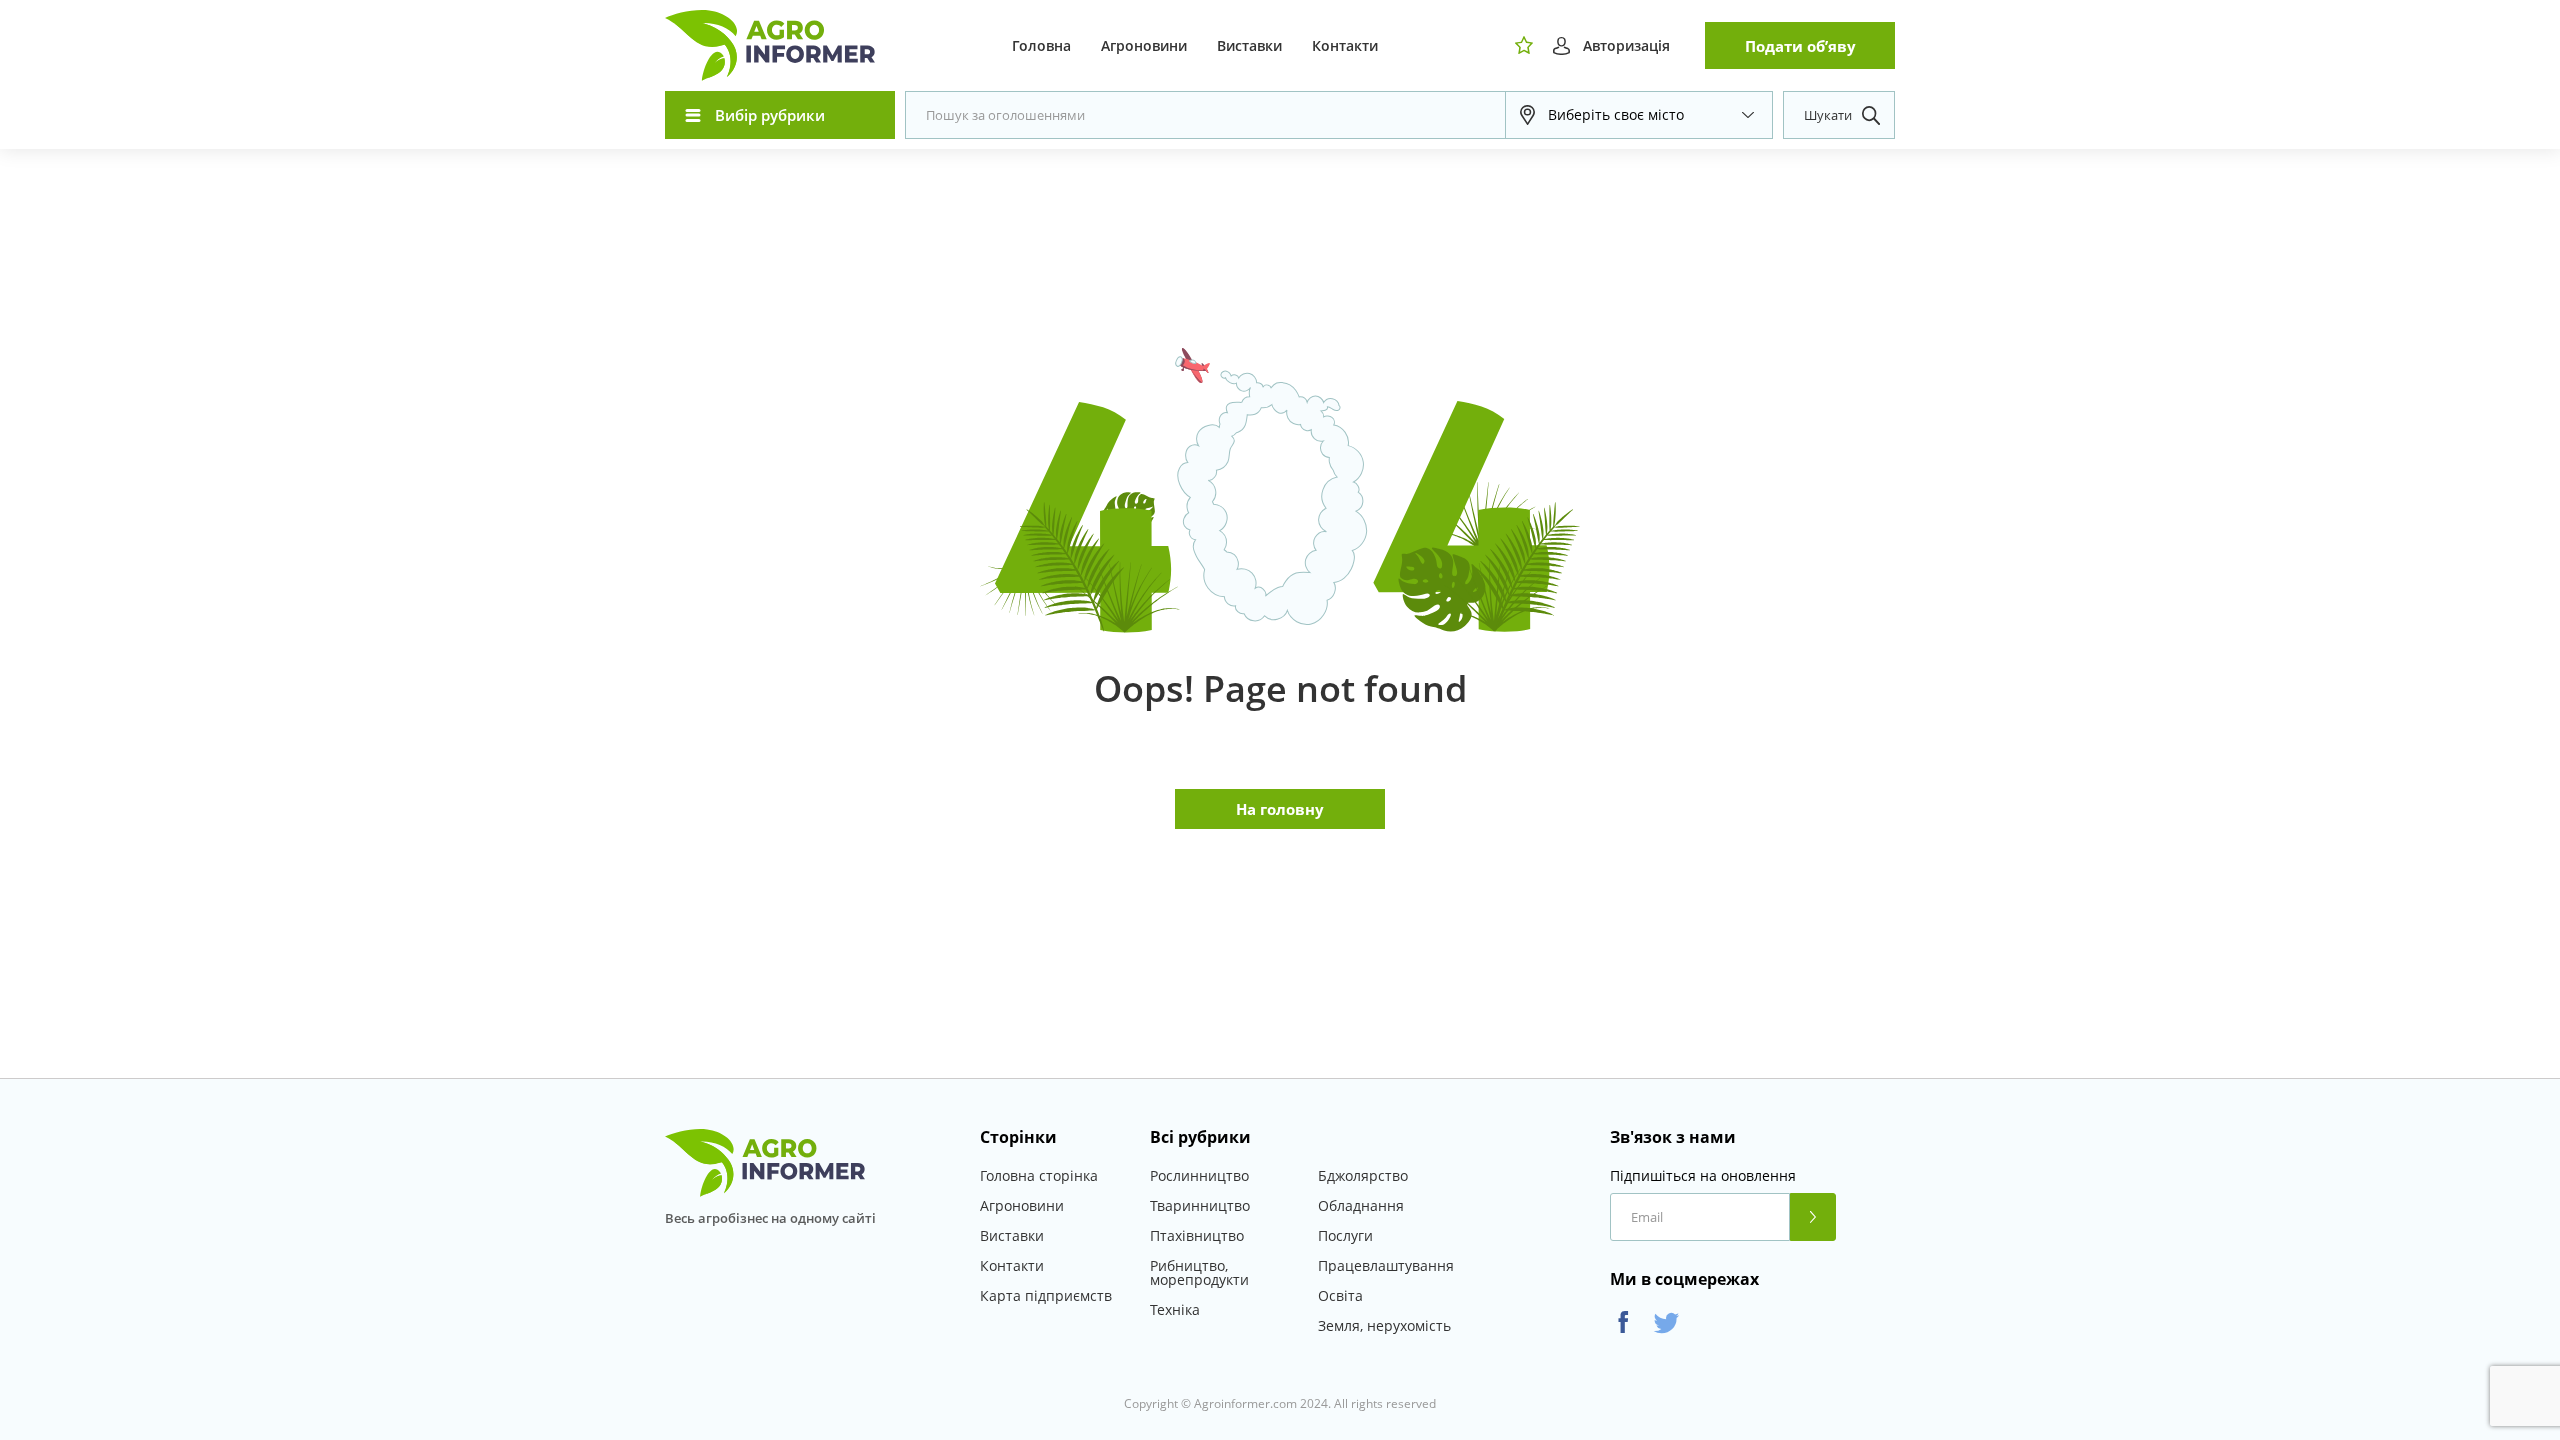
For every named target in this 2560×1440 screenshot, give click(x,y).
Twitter (1666, 1322)
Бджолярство (1363, 1175)
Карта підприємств (1046, 1295)
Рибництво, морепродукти (1199, 1272)
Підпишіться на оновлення (1703, 1176)
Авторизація (1626, 45)
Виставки (1249, 45)
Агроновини (1144, 45)
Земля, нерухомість (1384, 1325)
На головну (1280, 809)
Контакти (1345, 45)
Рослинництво (1199, 1175)
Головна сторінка (1039, 1175)
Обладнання (1361, 1205)
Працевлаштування (1386, 1265)
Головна (1041, 45)
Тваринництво (1200, 1205)
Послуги (1345, 1235)
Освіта (1340, 1295)
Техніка (1175, 1309)
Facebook (1623, 1322)
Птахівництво (1197, 1235)
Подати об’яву (1800, 46)
